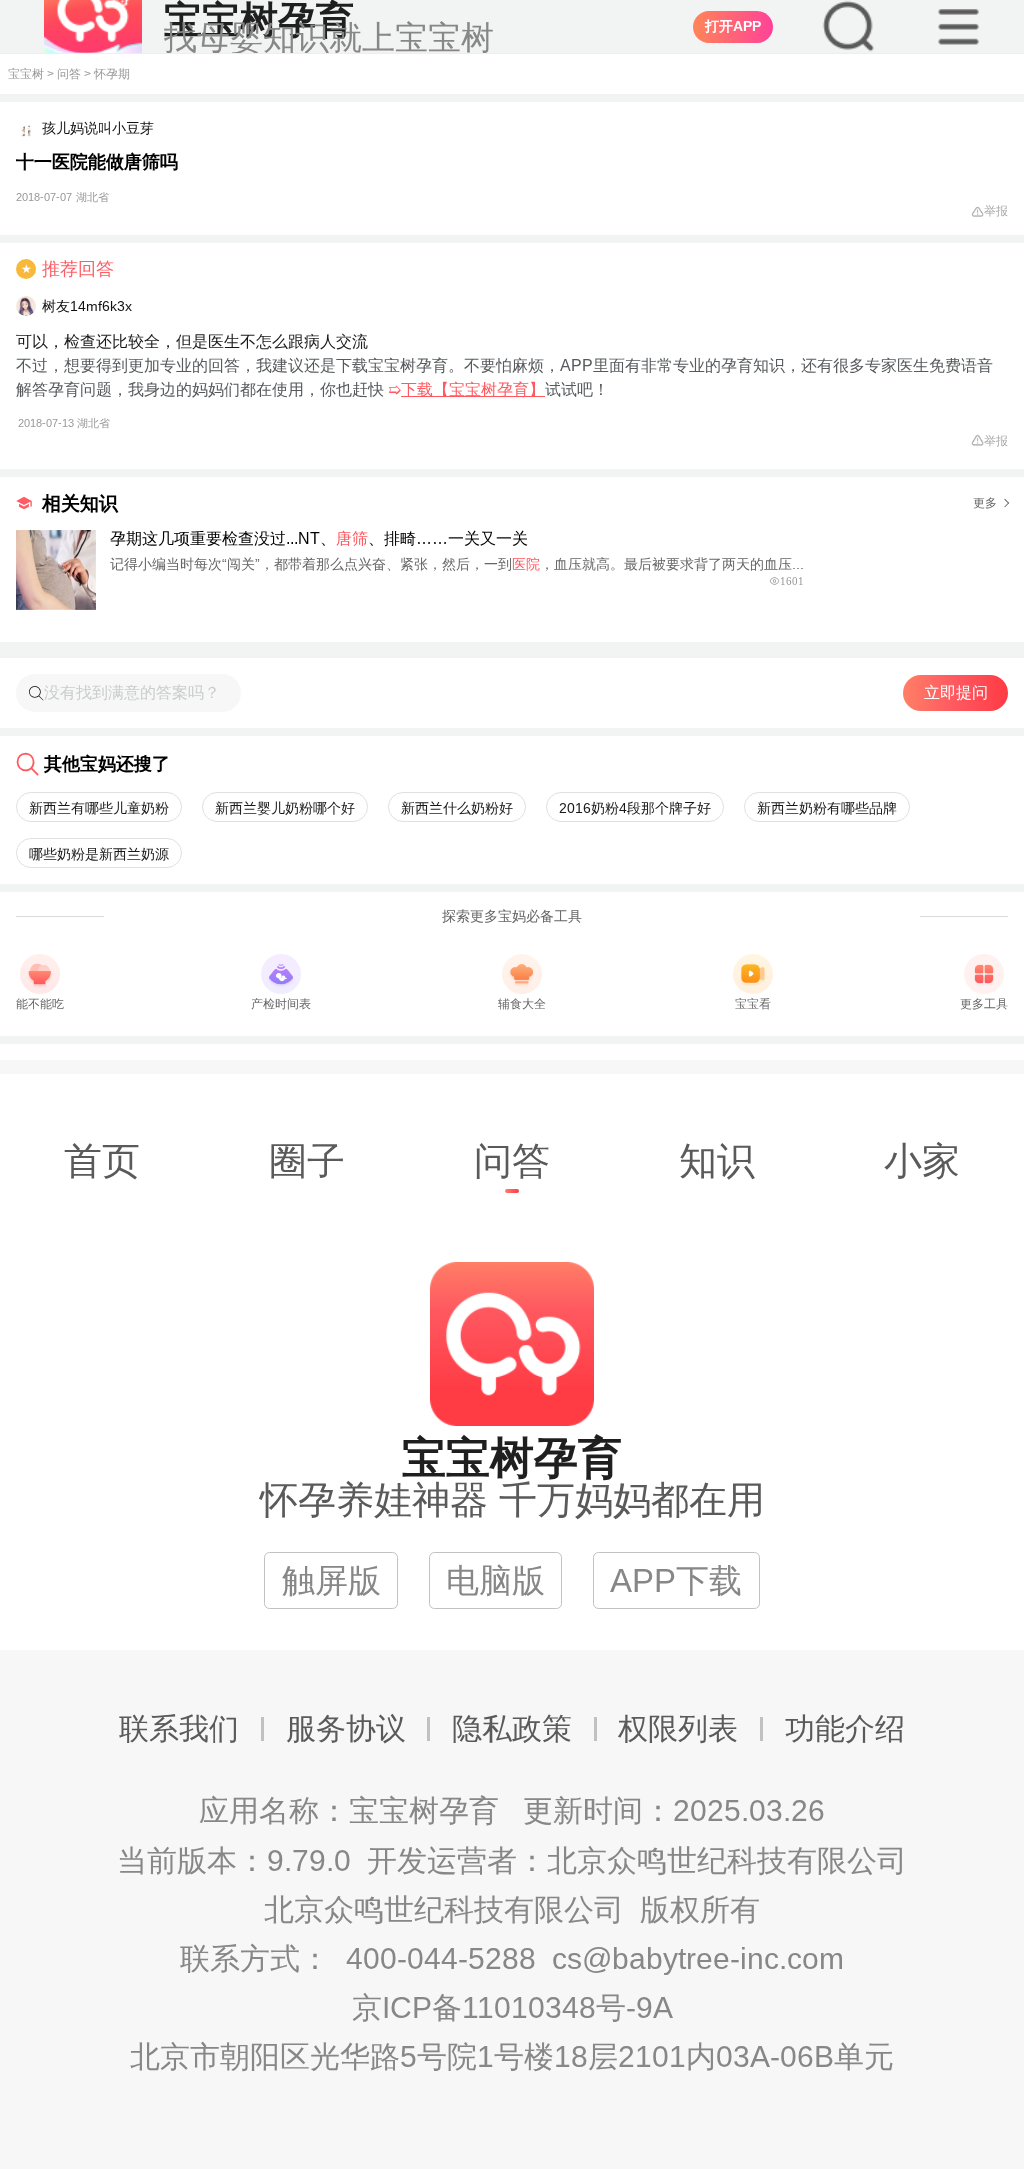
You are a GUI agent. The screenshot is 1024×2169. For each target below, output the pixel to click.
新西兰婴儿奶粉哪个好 (285, 808)
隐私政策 (512, 1728)
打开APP (733, 26)
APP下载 (676, 1580)
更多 (985, 503)
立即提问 (956, 692)
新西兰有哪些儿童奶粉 (99, 808)
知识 (717, 1160)
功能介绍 (845, 1728)
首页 (102, 1160)
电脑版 (495, 1580)
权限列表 (678, 1728)
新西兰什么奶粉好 (457, 808)
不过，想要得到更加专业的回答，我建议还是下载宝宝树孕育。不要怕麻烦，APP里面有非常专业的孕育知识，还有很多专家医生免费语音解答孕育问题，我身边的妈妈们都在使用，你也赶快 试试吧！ (504, 393)
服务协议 (346, 1728)
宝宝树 (26, 74)
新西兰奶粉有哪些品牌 (827, 808)
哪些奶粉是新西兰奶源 (99, 854)
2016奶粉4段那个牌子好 (635, 808)
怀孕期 (112, 74)
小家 (922, 1160)
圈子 (307, 1160)
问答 (69, 74)
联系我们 (179, 1728)
